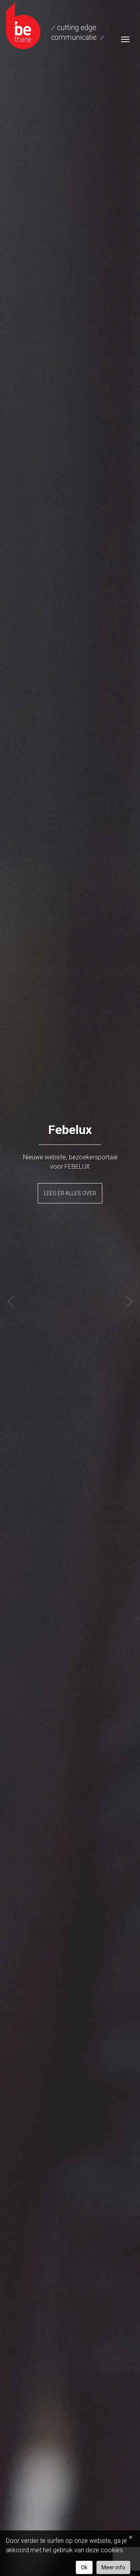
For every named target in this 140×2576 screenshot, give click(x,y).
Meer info (113, 2567)
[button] (10, 1302)
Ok (84, 2567)
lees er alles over (70, 1193)
